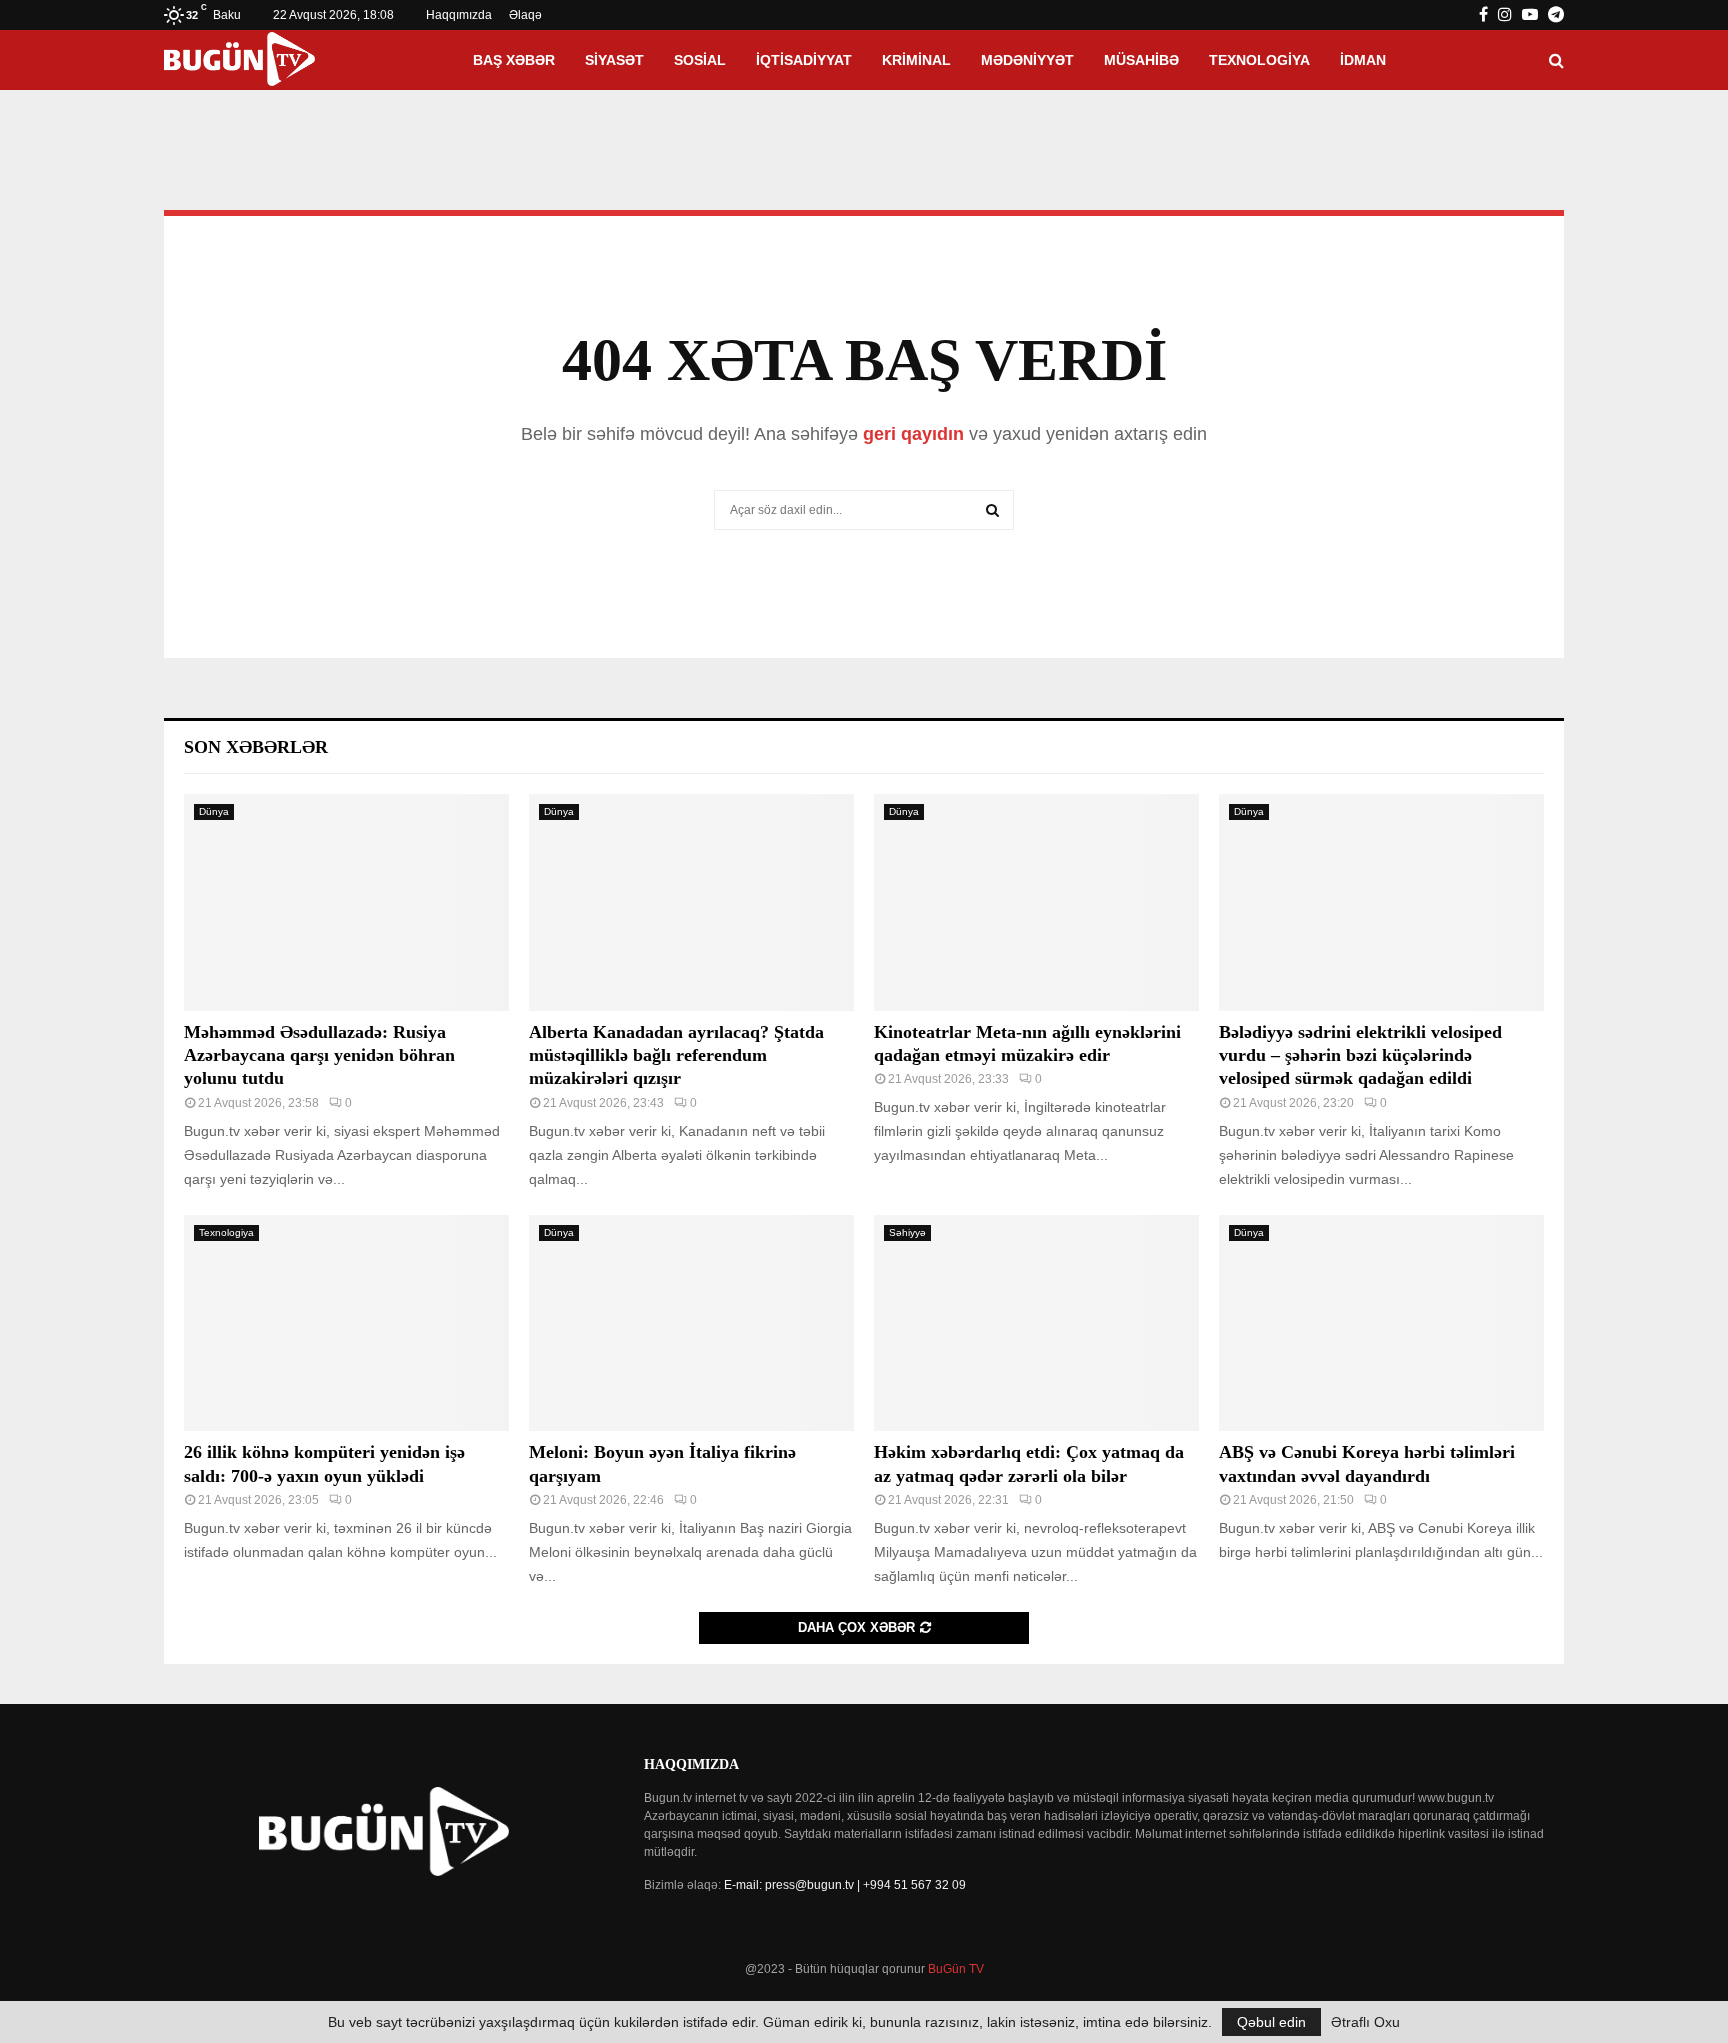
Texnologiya (1259, 60)
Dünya (214, 811)
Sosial (700, 60)
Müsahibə (1141, 60)
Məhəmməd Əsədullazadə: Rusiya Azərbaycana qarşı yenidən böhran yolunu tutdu (319, 1055)
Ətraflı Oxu (1365, 2022)
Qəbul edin (1271, 2022)
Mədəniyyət (1027, 60)
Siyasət (614, 60)
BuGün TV (956, 1969)
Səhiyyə (907, 1232)
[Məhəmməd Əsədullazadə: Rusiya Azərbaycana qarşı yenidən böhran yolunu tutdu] (346, 902)
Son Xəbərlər (256, 747)
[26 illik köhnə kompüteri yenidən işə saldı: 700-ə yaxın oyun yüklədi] (346, 1323)
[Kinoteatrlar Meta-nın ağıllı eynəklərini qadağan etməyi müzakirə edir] (1036, 902)
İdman (1363, 60)
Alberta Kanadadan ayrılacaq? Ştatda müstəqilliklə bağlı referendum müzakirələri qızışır (676, 1055)
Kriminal (916, 60)
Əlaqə (525, 15)
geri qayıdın (913, 434)
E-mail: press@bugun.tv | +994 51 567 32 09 (845, 1885)
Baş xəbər (514, 60)
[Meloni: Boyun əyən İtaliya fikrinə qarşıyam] (691, 1323)
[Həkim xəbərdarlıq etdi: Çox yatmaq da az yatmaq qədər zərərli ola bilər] (1036, 1323)
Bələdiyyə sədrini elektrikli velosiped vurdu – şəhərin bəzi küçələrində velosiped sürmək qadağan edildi (1360, 1055)
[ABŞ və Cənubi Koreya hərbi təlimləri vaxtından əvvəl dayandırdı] (1381, 1323)
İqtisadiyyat (804, 60)
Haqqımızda (459, 15)
